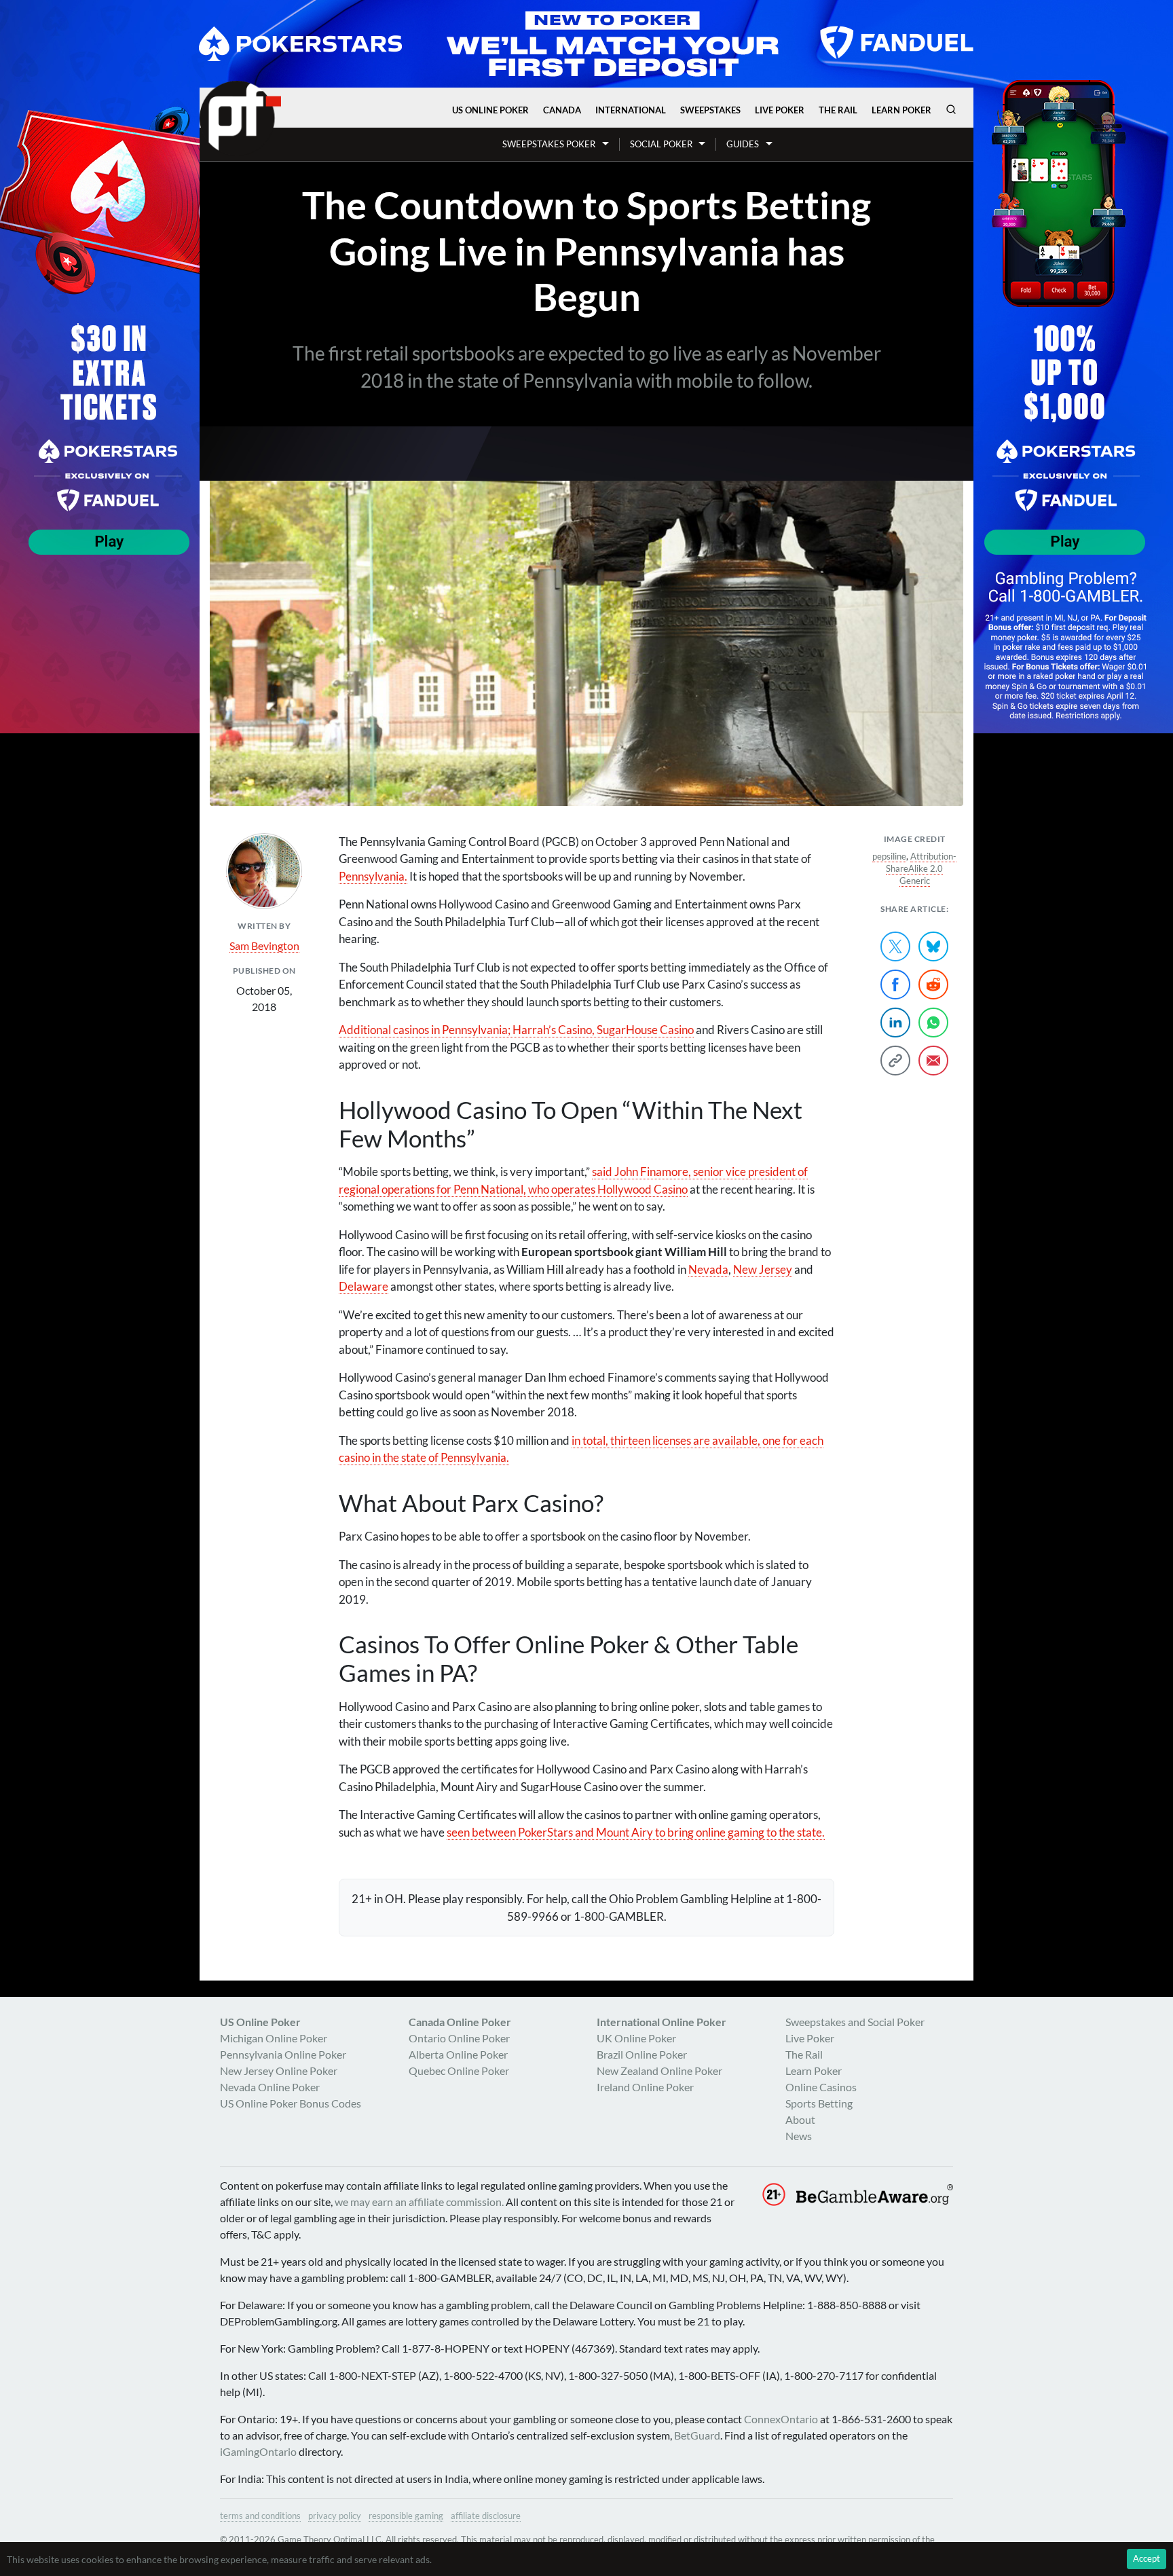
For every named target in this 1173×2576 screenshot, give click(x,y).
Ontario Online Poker (459, 2038)
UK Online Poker (636, 2038)
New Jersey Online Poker (279, 2071)
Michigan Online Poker (274, 2038)
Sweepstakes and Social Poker (855, 2022)
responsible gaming (406, 2516)
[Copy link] (895, 1061)
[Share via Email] (933, 1061)
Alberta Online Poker (458, 2054)
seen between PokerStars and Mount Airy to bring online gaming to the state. (636, 1832)
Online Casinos (821, 2087)
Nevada (708, 1269)
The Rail (838, 110)
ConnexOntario (781, 2419)
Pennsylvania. (373, 876)
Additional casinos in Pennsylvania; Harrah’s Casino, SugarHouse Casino (516, 1030)
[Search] (951, 109)
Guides (743, 144)
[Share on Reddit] (933, 985)
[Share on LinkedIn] (895, 1023)
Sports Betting (819, 2103)
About (800, 2119)
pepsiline (889, 856)
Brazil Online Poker (642, 2054)
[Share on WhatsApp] (933, 1023)
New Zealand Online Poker (659, 2071)
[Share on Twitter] (895, 946)
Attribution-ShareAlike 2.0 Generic (921, 868)
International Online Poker (662, 2022)
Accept (1147, 2558)
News (799, 2136)
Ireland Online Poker (645, 2087)
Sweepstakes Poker (549, 144)
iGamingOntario (258, 2451)
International (631, 110)
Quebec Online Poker (459, 2071)
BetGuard (697, 2435)
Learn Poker (901, 110)
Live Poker (780, 110)
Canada (562, 110)
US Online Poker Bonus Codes (291, 2103)
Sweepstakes (710, 110)
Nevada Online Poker (270, 2087)
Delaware (364, 1286)
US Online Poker (490, 110)
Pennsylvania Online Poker (283, 2054)
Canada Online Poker (460, 2022)
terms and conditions (260, 2516)
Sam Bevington (264, 945)
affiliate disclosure (486, 2516)
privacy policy (335, 2516)
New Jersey (763, 1269)
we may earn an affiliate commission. (419, 2202)
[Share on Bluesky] (933, 946)
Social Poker (661, 144)
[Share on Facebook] (895, 985)
